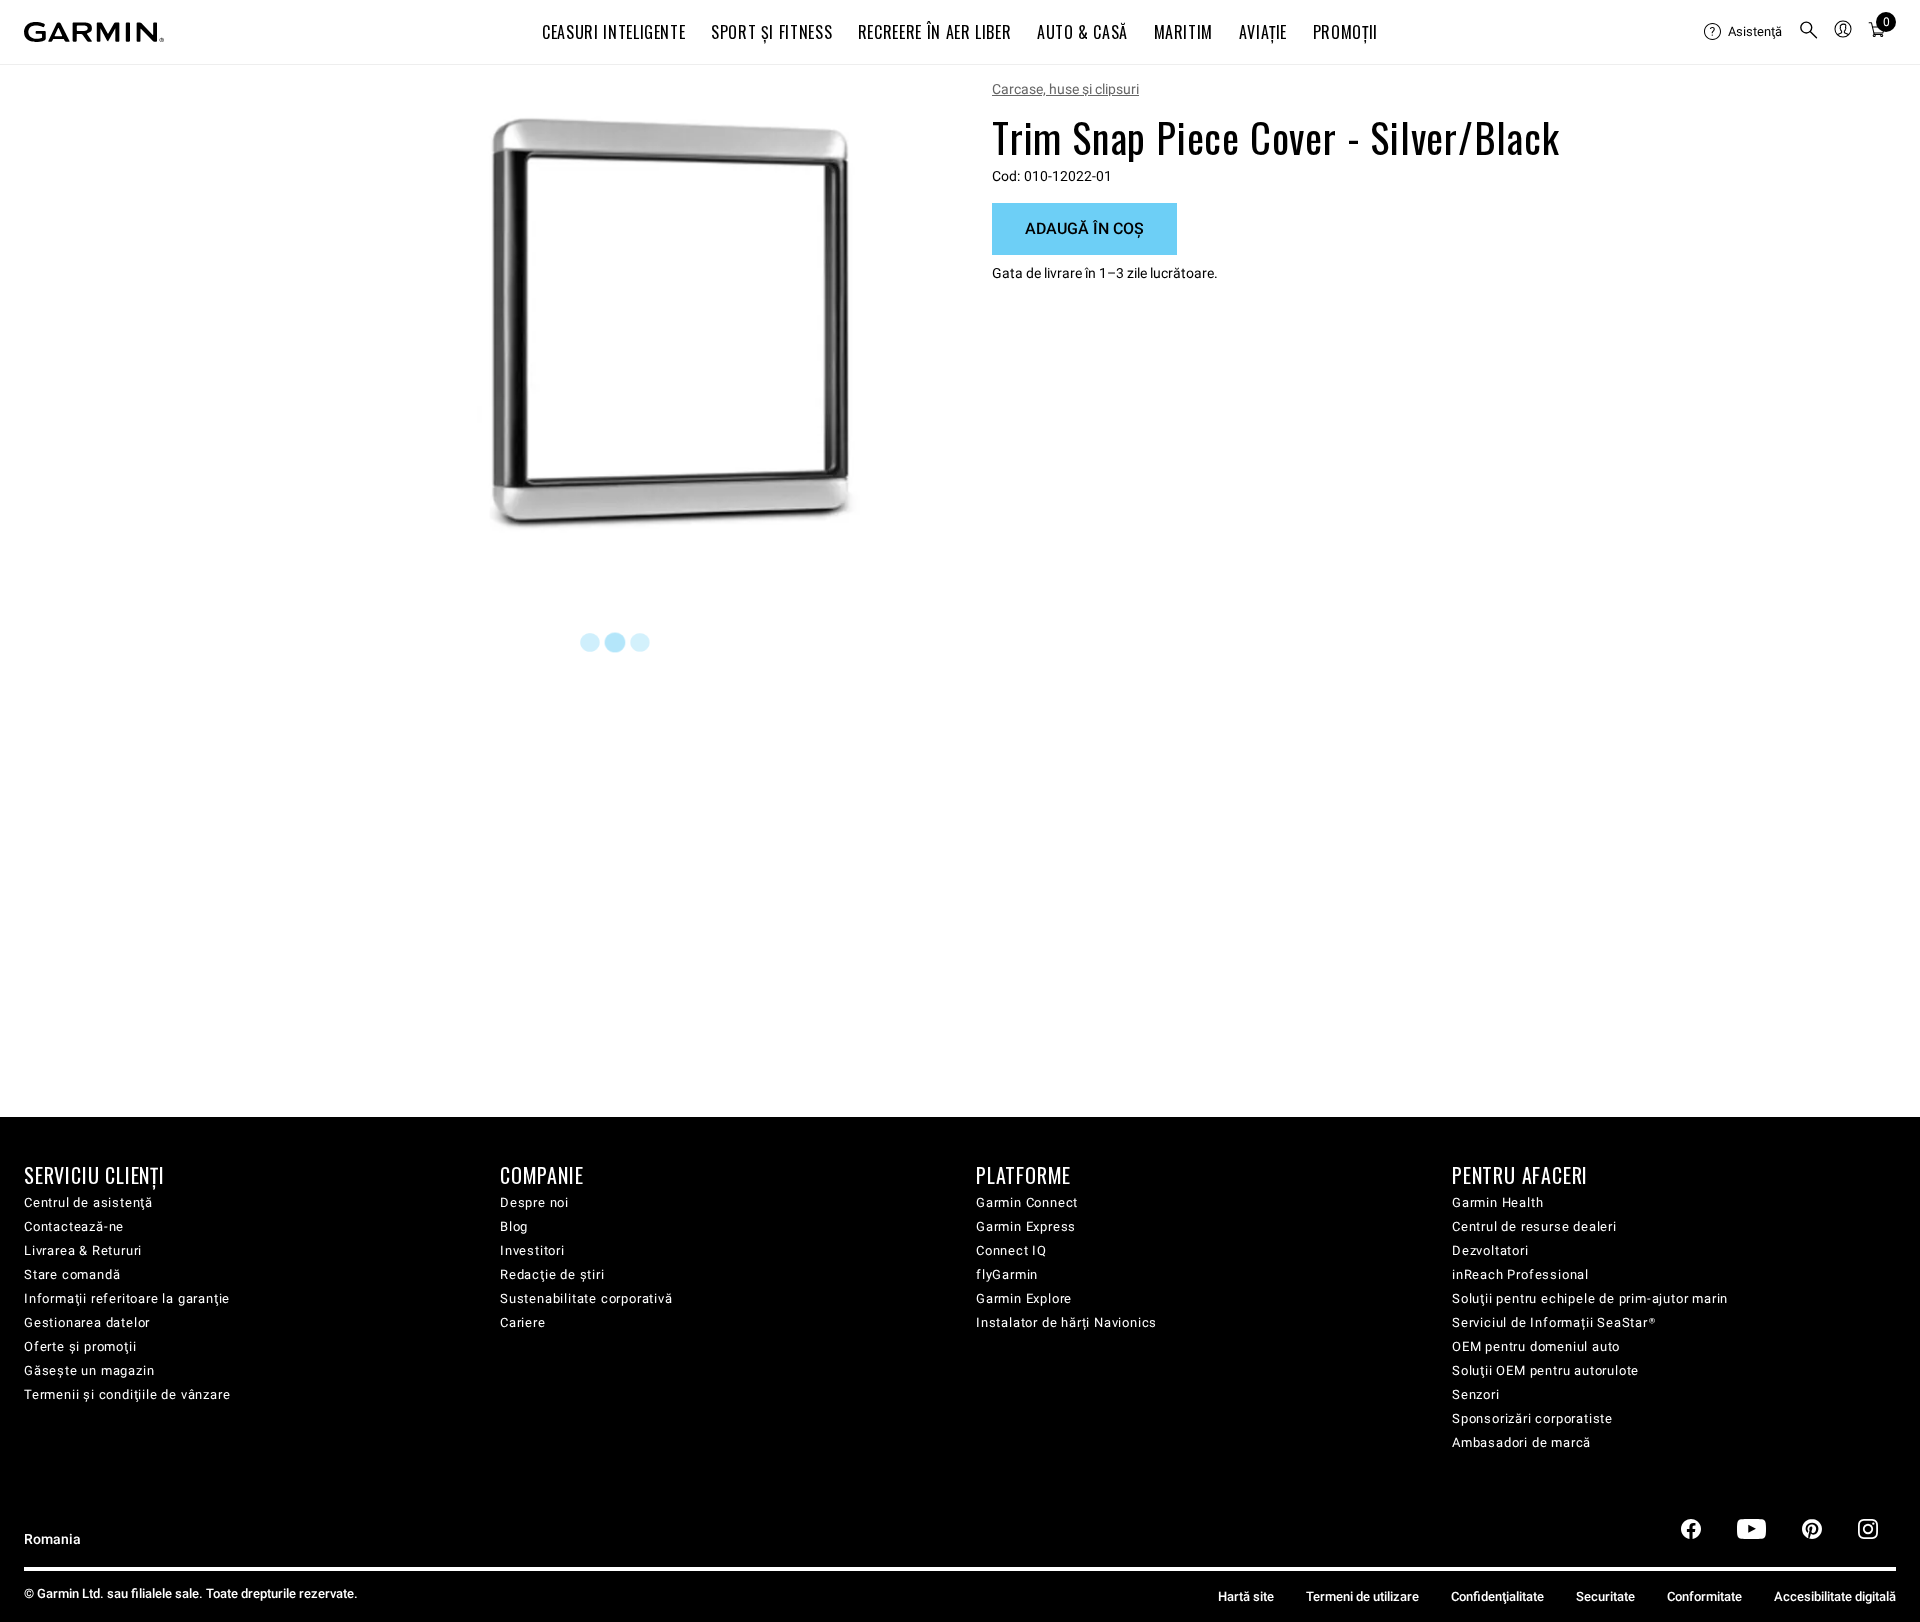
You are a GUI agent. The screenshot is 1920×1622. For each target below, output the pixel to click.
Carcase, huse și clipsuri (1065, 89)
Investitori (532, 1250)
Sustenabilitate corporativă (586, 1298)
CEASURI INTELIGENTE (613, 32)
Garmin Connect (1027, 1202)
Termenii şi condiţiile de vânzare (127, 1394)
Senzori (1476, 1394)
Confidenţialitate (1497, 1596)
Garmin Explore (1024, 1298)
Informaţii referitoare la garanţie (127, 1298)
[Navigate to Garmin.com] (94, 32)
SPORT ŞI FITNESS (771, 32)
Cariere (523, 1322)
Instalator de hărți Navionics (1066, 1322)
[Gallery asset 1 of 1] (672, 323)
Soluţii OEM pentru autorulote (1545, 1370)
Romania (52, 1539)
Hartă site (1246, 1596)
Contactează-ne (74, 1226)
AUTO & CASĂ (1082, 32)
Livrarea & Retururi (83, 1250)
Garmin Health (1497, 1202)
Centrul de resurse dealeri (1534, 1226)
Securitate (1605, 1596)
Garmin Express (1026, 1226)
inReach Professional (1520, 1274)
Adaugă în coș (1084, 228)
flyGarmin (1007, 1274)
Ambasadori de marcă (1521, 1442)
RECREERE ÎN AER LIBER (934, 32)
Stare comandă (72, 1274)
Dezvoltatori (1490, 1250)
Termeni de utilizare (1362, 1596)
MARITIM (1183, 32)
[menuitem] (1743, 32)
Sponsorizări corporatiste (1532, 1418)
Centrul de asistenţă (88, 1202)
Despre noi (534, 1202)
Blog (514, 1226)
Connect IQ (1011, 1250)
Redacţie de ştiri (552, 1274)
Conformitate (1704, 1596)
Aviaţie (1263, 32)
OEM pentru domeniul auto (1536, 1346)
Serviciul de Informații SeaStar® (1554, 1322)
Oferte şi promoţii (80, 1346)
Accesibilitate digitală (1835, 1596)
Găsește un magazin (89, 1370)
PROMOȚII (1345, 32)
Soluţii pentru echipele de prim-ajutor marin (1590, 1298)
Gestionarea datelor (87, 1322)
